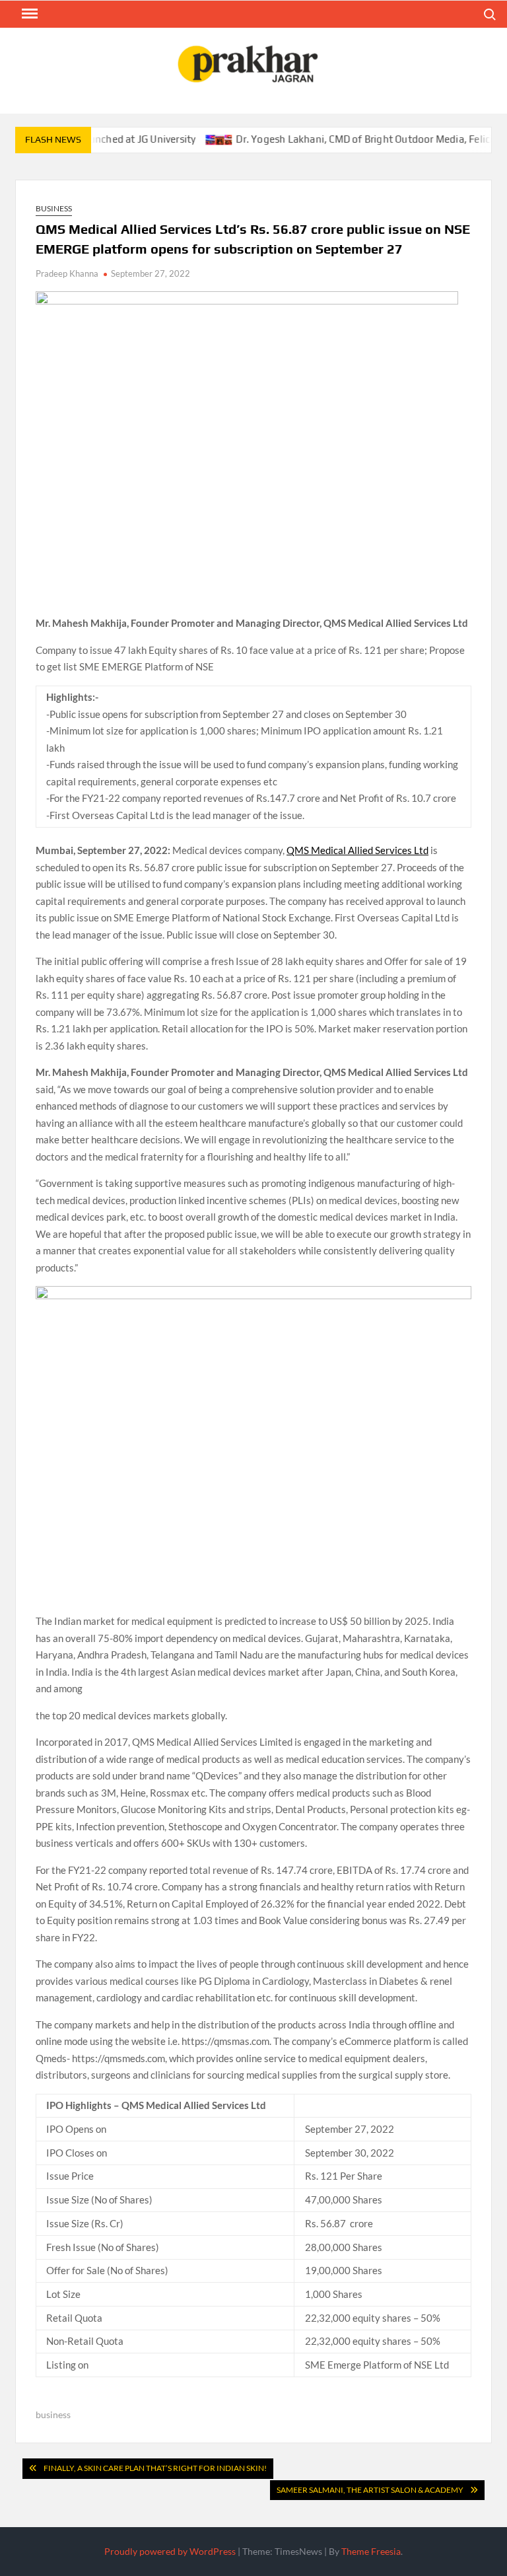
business (53, 2415)
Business (54, 208)
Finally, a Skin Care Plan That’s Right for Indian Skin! (155, 2468)
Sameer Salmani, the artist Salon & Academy (370, 2490)
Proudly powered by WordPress (170, 2551)
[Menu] (28, 14)
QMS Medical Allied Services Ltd (357, 850)
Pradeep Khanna (67, 273)
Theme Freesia (371, 2551)
